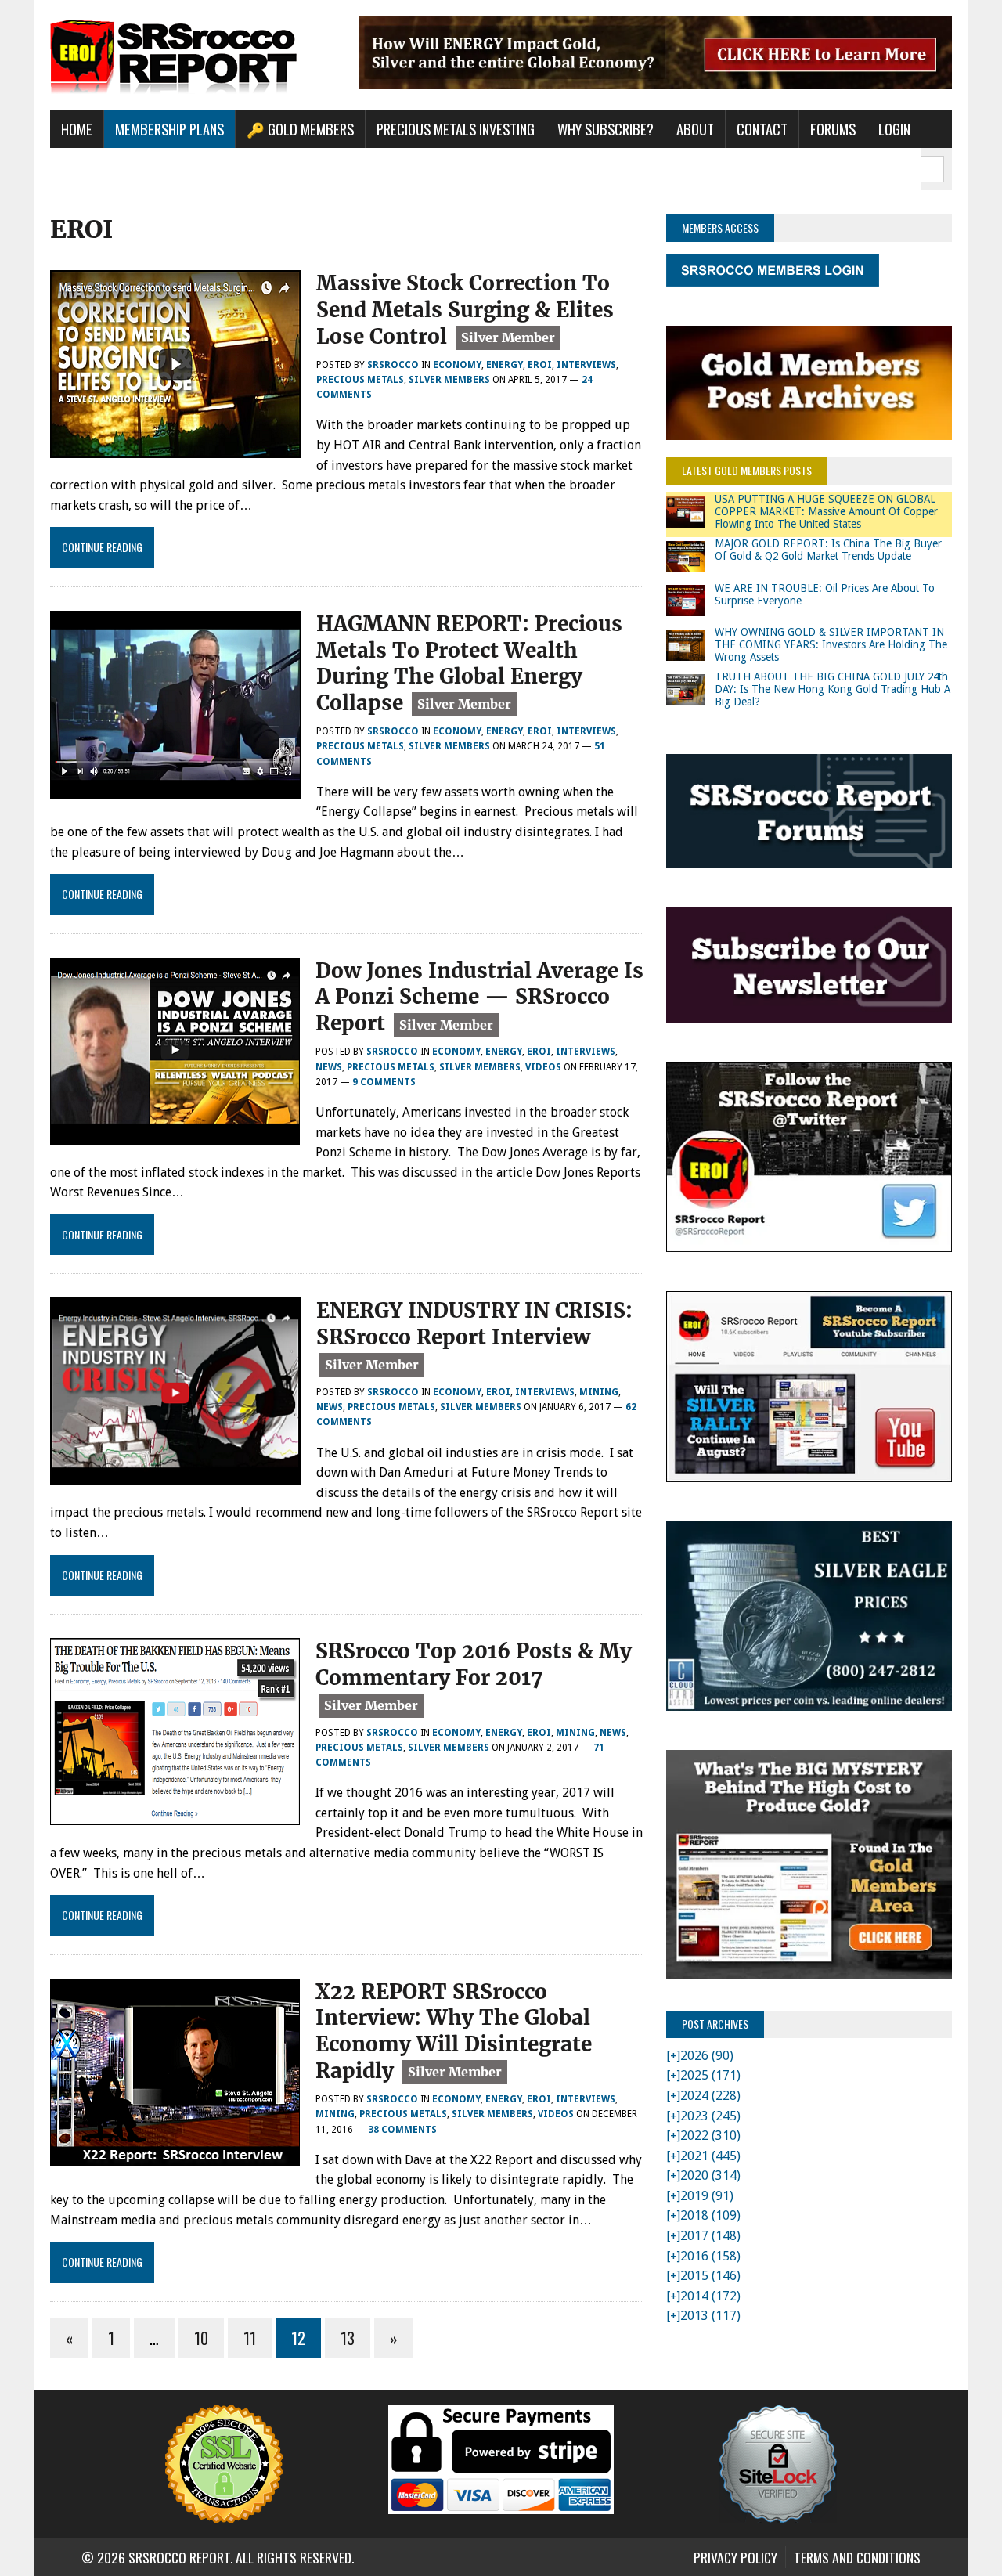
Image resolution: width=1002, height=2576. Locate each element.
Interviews (586, 365)
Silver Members (449, 380)
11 (250, 2338)
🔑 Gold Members (300, 129)
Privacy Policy (735, 2557)
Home (77, 129)
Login (894, 129)
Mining (599, 1392)
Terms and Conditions (857, 2557)
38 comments (402, 2130)
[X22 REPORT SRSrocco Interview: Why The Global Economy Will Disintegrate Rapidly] (175, 2155)
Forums (833, 129)
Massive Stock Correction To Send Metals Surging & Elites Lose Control (465, 310)
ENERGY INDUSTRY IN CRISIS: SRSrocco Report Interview (474, 1324)
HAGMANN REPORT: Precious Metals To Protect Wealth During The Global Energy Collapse (469, 663)
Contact (762, 129)
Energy (505, 365)
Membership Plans (169, 129)
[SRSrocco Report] (193, 55)
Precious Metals (360, 380)
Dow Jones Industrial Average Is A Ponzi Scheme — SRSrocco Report (479, 997)
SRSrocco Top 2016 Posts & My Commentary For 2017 (474, 1664)
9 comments (384, 1082)
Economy (457, 365)
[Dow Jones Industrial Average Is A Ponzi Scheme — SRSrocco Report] (175, 1134)
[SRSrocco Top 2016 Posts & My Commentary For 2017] (175, 1815)
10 (201, 2338)
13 (348, 2338)
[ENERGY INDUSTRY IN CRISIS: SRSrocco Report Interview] (175, 1476)
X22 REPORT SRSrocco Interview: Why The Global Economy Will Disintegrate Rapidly (454, 2031)
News (329, 1067)
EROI (540, 365)
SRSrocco (393, 365)
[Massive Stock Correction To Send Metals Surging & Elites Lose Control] (175, 447)
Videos (543, 1067)
